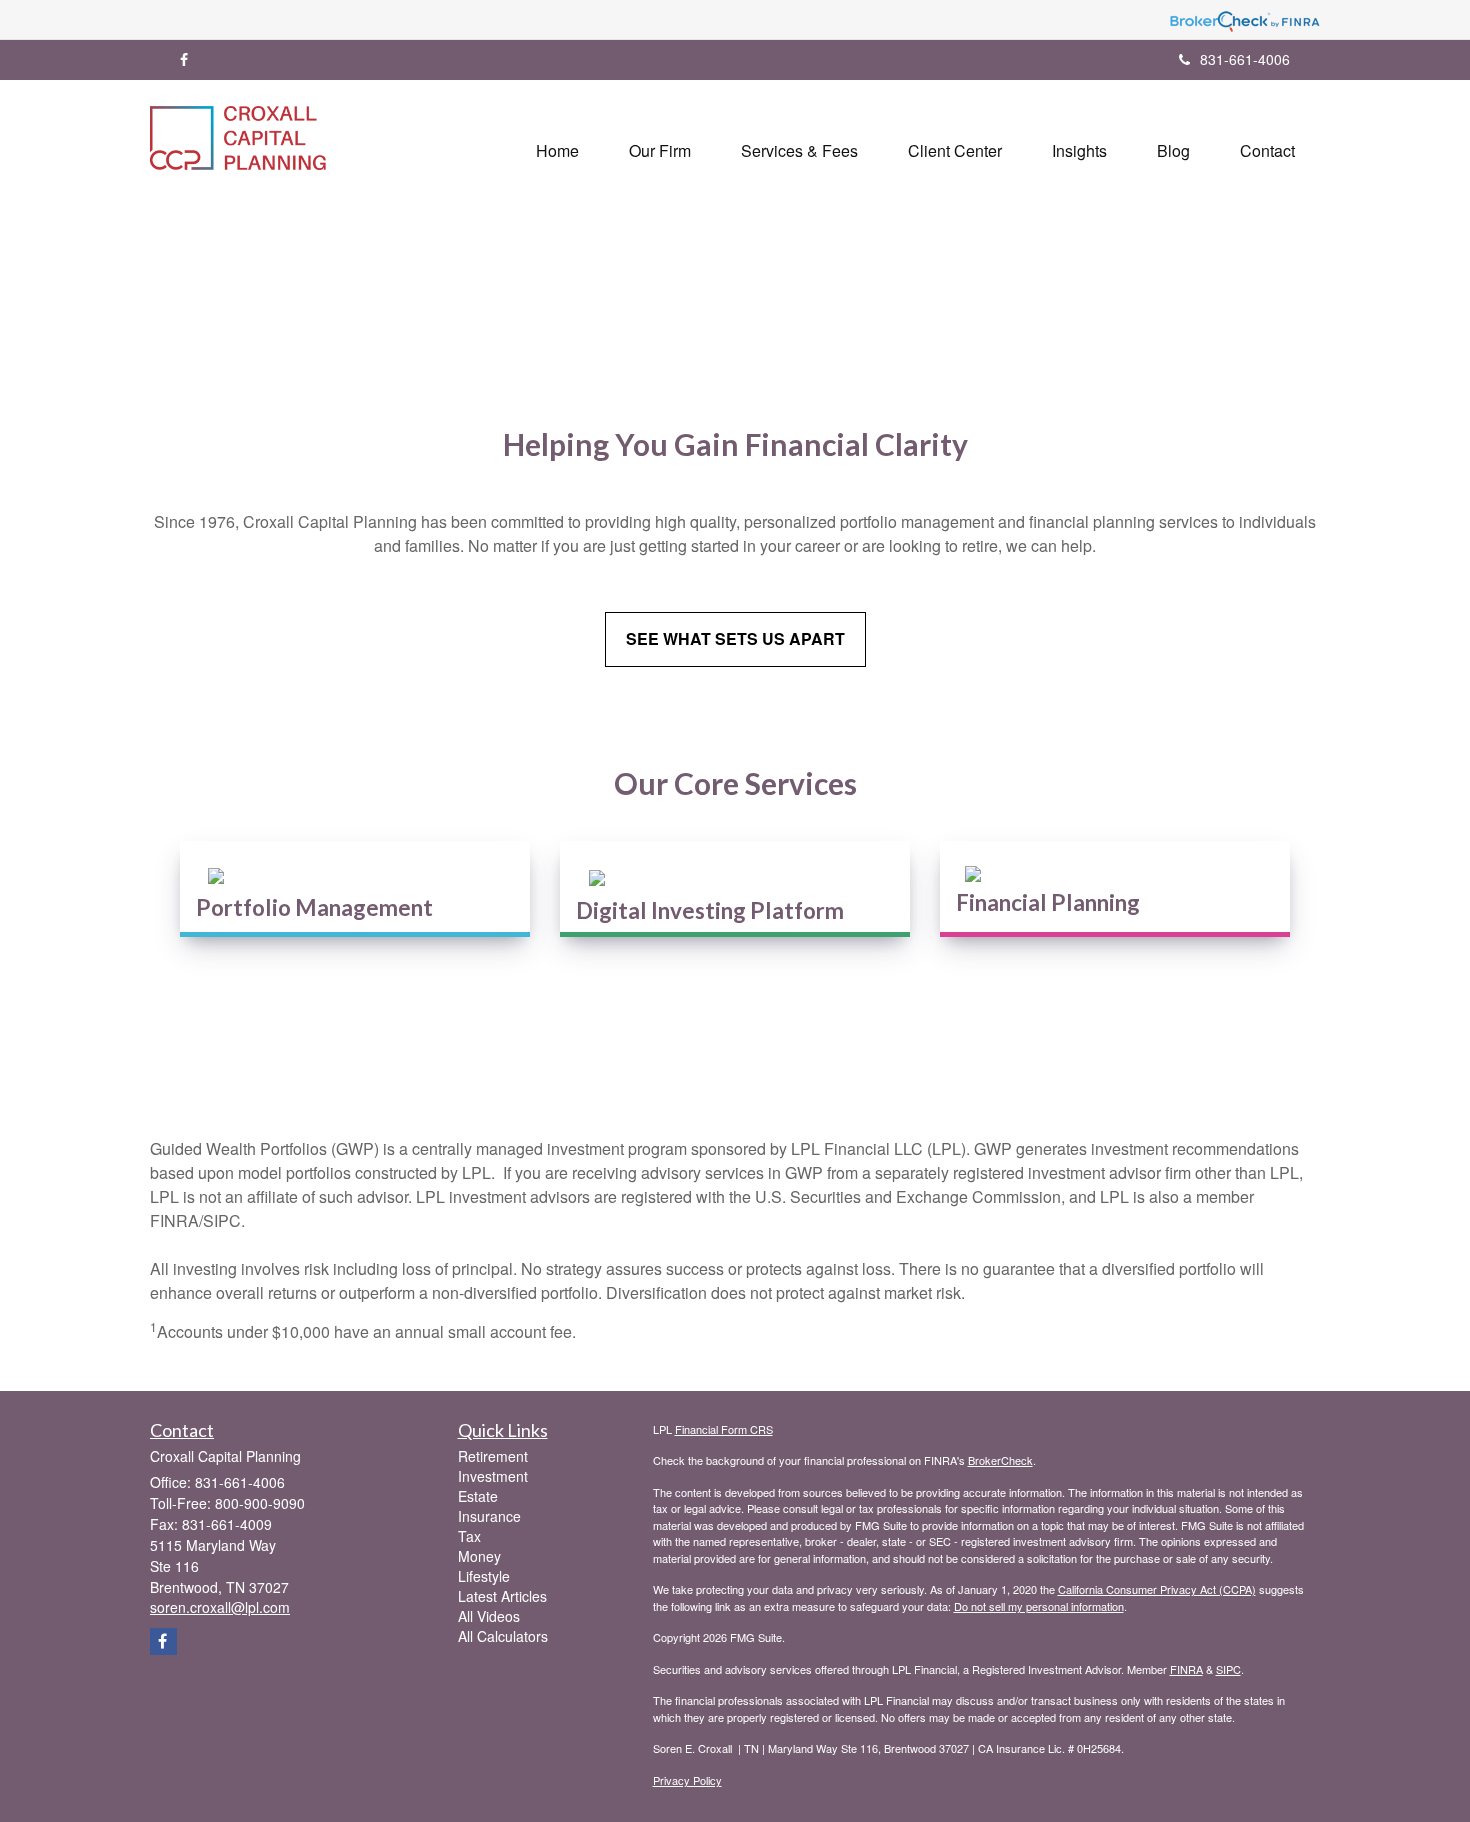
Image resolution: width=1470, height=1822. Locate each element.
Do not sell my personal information (1039, 1606)
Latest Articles (502, 1596)
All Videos (489, 1616)
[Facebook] (184, 59)
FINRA (1186, 1669)
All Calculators (503, 1636)
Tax (469, 1536)
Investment (493, 1476)
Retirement (493, 1456)
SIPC (1228, 1669)
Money (479, 1556)
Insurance (489, 1516)
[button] (660, 151)
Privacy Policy (687, 1780)
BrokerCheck (1000, 1460)
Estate (478, 1496)
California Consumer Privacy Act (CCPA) (1157, 1589)
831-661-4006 (1245, 59)
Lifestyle (484, 1576)
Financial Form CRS (724, 1429)
